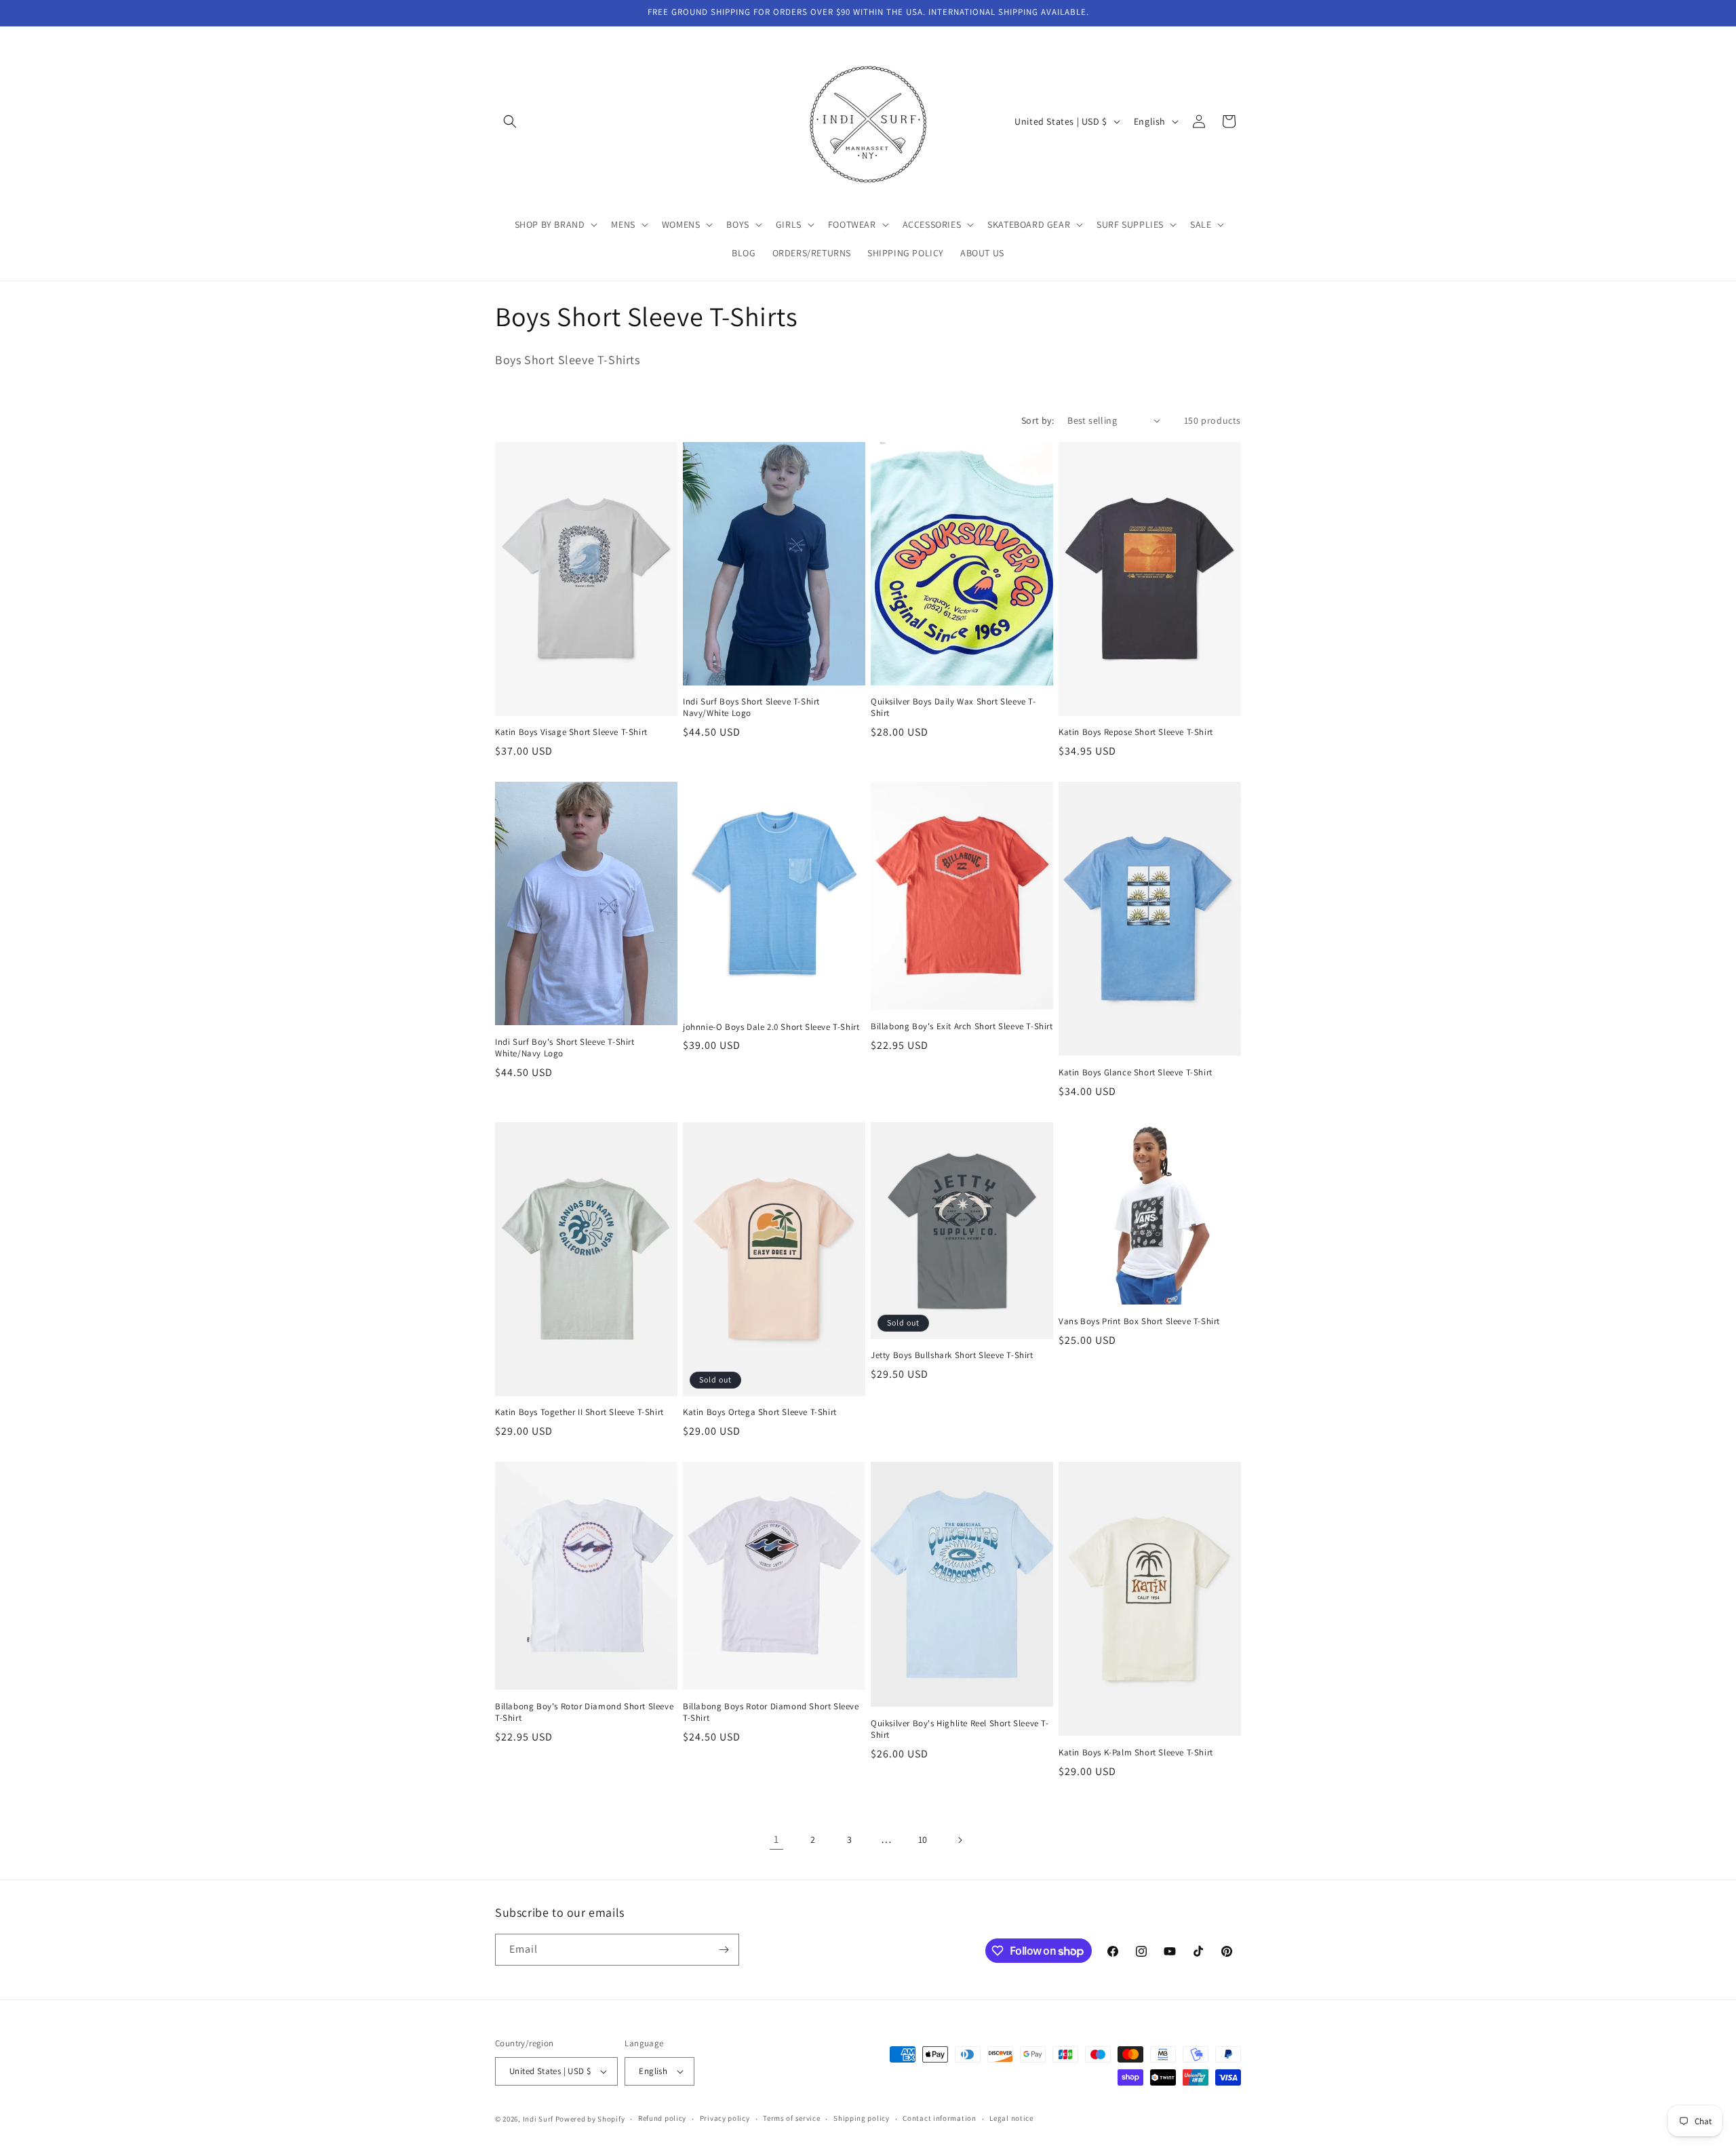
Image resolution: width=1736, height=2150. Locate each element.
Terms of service (791, 2118)
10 (923, 1839)
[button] (510, 121)
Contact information (939, 2118)
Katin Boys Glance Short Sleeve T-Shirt (1136, 1073)
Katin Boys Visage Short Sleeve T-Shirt (571, 732)
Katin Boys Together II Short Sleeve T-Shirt (579, 1412)
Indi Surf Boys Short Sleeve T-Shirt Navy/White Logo (751, 708)
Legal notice (1011, 2118)
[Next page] (960, 1840)
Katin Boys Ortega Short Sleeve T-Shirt (760, 1412)
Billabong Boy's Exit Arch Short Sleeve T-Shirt (962, 1027)
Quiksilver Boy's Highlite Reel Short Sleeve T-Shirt (960, 1729)
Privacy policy (725, 2118)
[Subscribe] (724, 1950)
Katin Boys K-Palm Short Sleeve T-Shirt (1136, 1753)
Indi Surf (538, 2119)
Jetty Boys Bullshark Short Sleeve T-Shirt (952, 1355)
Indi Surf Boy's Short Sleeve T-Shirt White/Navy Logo (565, 1048)
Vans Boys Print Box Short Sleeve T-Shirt (1139, 1321)
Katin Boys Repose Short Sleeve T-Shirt (1136, 732)
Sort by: (1038, 420)
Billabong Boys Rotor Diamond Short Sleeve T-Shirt (771, 1712)
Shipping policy (862, 2118)
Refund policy (662, 2118)
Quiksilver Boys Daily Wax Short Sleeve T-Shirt (953, 708)
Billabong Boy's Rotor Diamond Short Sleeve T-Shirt (584, 1712)
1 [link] (776, 1839)
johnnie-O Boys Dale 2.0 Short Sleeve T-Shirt (771, 1027)
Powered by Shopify (590, 2119)
